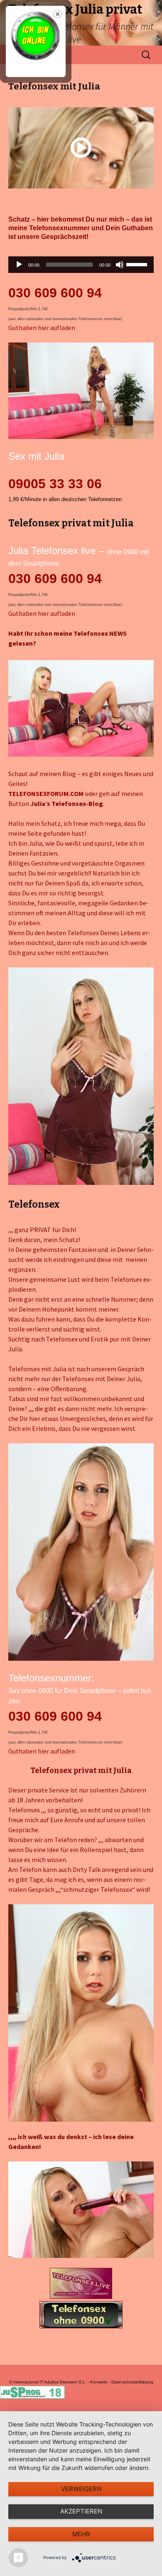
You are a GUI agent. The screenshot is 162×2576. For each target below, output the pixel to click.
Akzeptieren (81, 2511)
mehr (81, 2534)
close (58, 14)
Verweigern (81, 2489)
